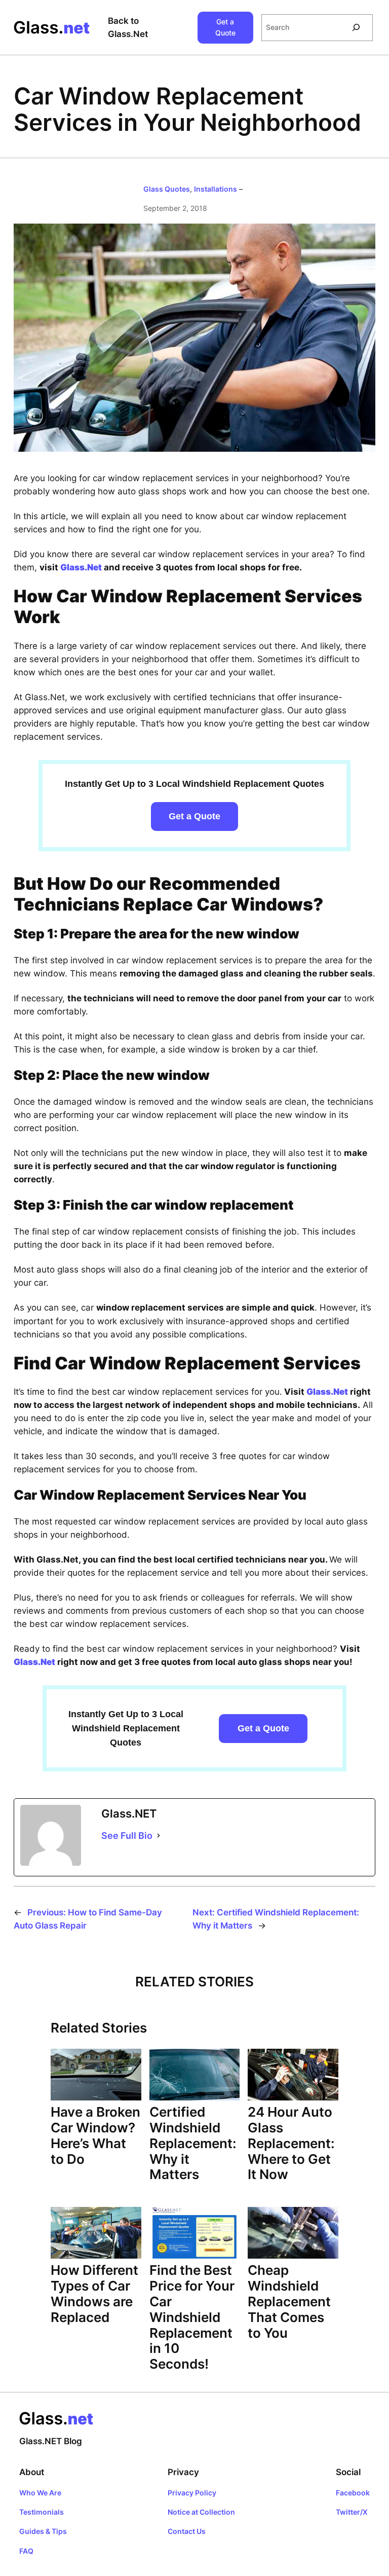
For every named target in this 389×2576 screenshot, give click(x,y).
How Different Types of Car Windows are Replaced (94, 2293)
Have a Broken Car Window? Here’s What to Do (95, 2135)
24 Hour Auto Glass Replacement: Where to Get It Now (291, 2143)
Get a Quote (225, 27)
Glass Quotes (167, 189)
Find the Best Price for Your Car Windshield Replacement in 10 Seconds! (192, 2317)
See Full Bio (127, 1836)
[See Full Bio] (159, 1836)
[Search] (356, 28)
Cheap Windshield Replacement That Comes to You (289, 2301)
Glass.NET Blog (51, 2441)
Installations (216, 189)
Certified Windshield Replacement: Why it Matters (193, 2143)
